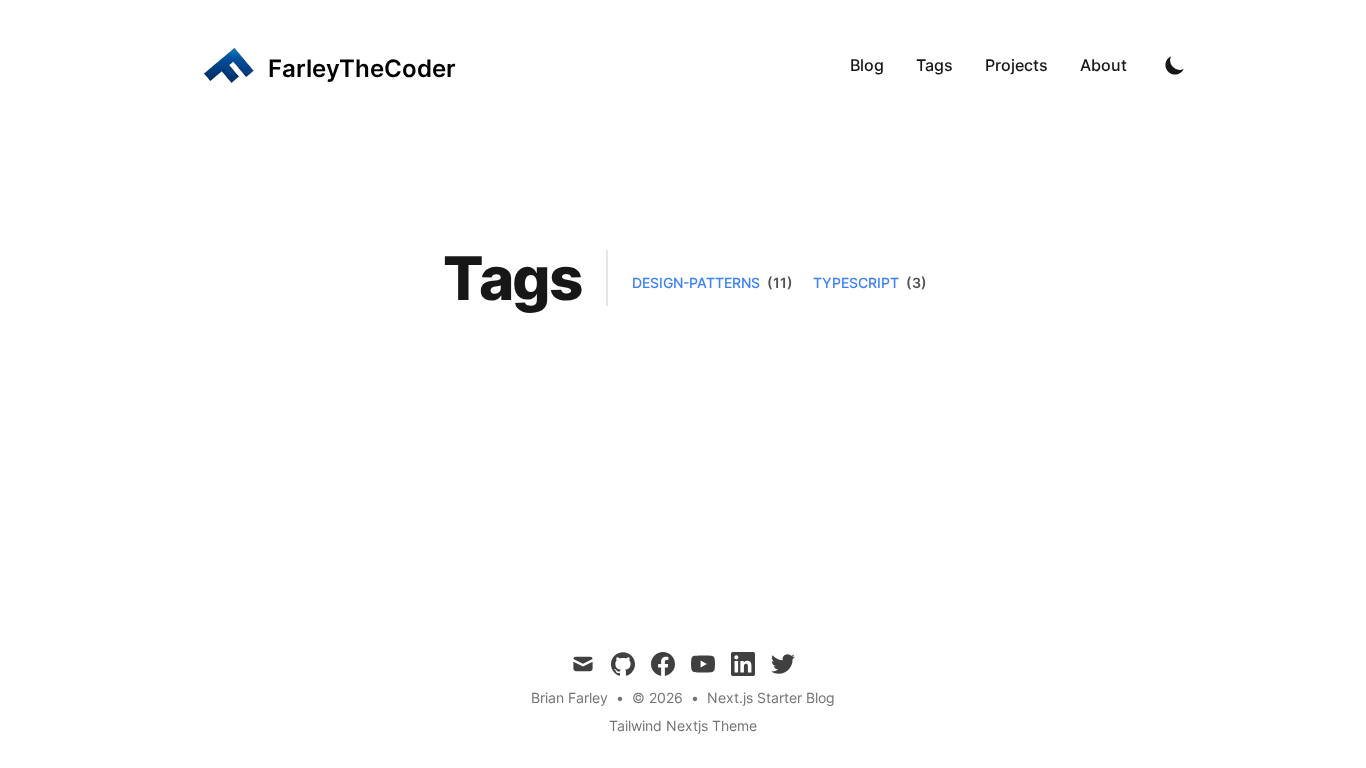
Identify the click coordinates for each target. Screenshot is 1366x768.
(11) (778, 282)
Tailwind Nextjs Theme (683, 725)
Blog (867, 65)
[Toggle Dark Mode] (1175, 65)
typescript (856, 282)
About (1103, 65)
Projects (1016, 65)
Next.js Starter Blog (771, 697)
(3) (915, 282)
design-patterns (696, 282)
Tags (934, 65)
